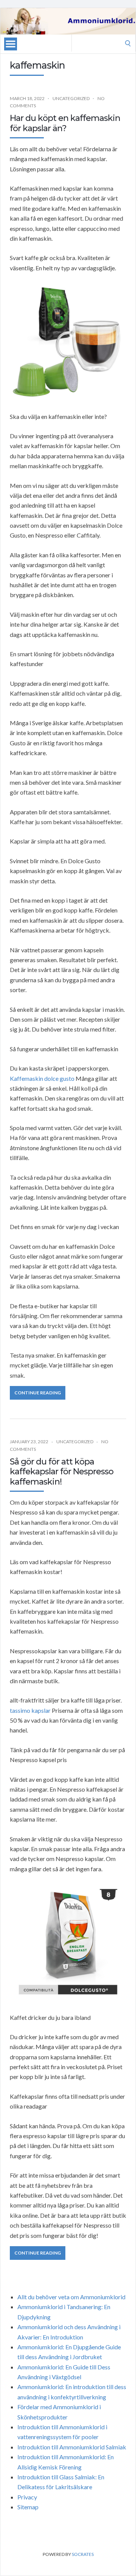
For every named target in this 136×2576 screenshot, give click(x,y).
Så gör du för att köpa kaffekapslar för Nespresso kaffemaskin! (62, 1472)
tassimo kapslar (30, 1710)
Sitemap (28, 2507)
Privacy (27, 2497)
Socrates (83, 2554)
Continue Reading (38, 1393)
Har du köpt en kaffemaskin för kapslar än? (65, 123)
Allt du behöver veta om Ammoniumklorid (71, 2297)
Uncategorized (71, 98)
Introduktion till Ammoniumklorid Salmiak (72, 2447)
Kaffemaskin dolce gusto (42, 1078)
